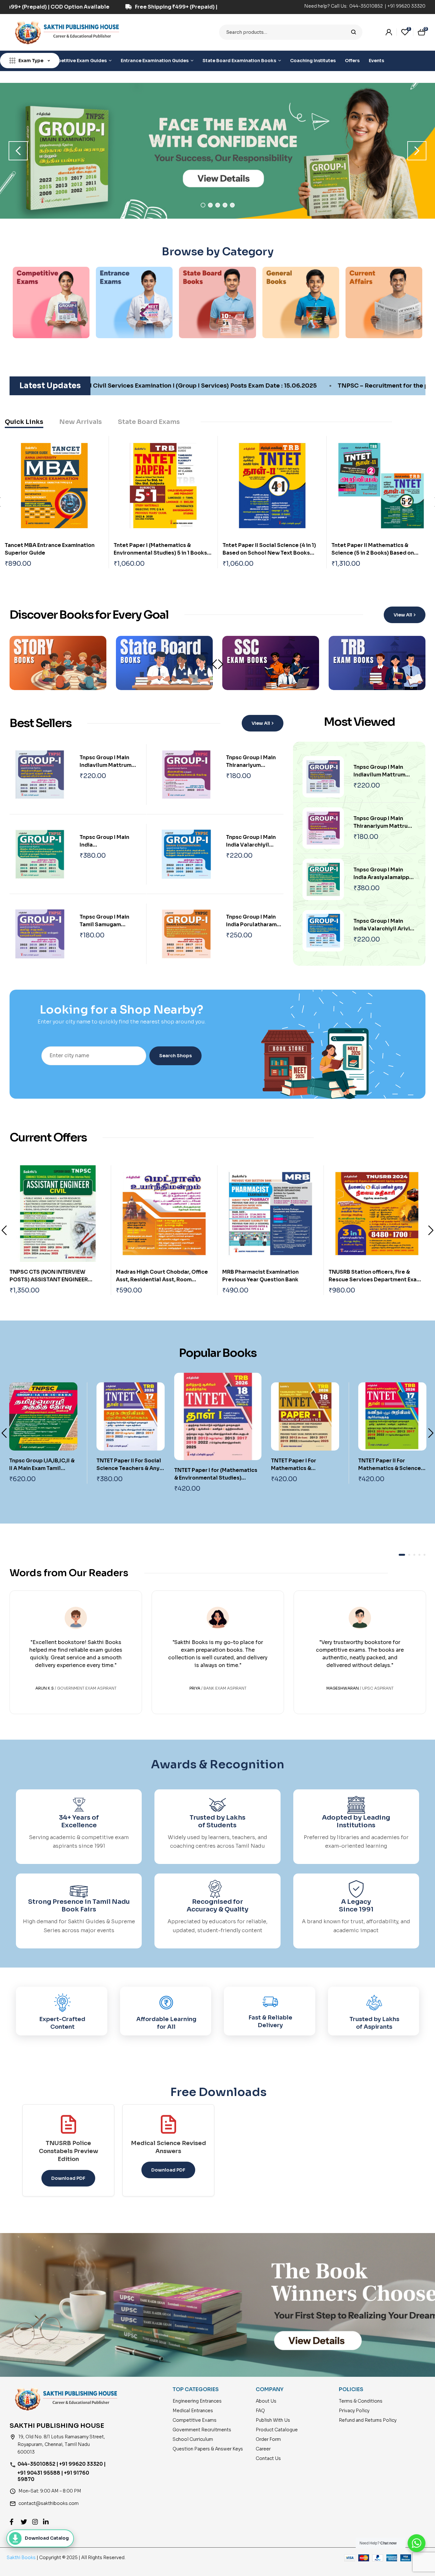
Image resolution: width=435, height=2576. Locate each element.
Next (221, 664)
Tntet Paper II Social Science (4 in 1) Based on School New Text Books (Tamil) (269, 553)
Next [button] (417, 151)
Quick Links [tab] (24, 422)
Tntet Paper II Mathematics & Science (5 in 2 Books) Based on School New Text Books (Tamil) (373, 553)
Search (354, 32)
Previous (4, 1230)
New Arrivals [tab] (81, 422)
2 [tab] (210, 205)
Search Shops (175, 1056)
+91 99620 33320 (406, 6)
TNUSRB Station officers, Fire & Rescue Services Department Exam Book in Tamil (269, 1280)
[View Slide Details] (217, 151)
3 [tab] (218, 205)
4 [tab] (225, 205)
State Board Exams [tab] (149, 422)
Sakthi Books (22, 2558)
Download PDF (68, 2178)
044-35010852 (367, 6)
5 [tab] (232, 205)
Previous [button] (18, 151)
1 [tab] (203, 205)
